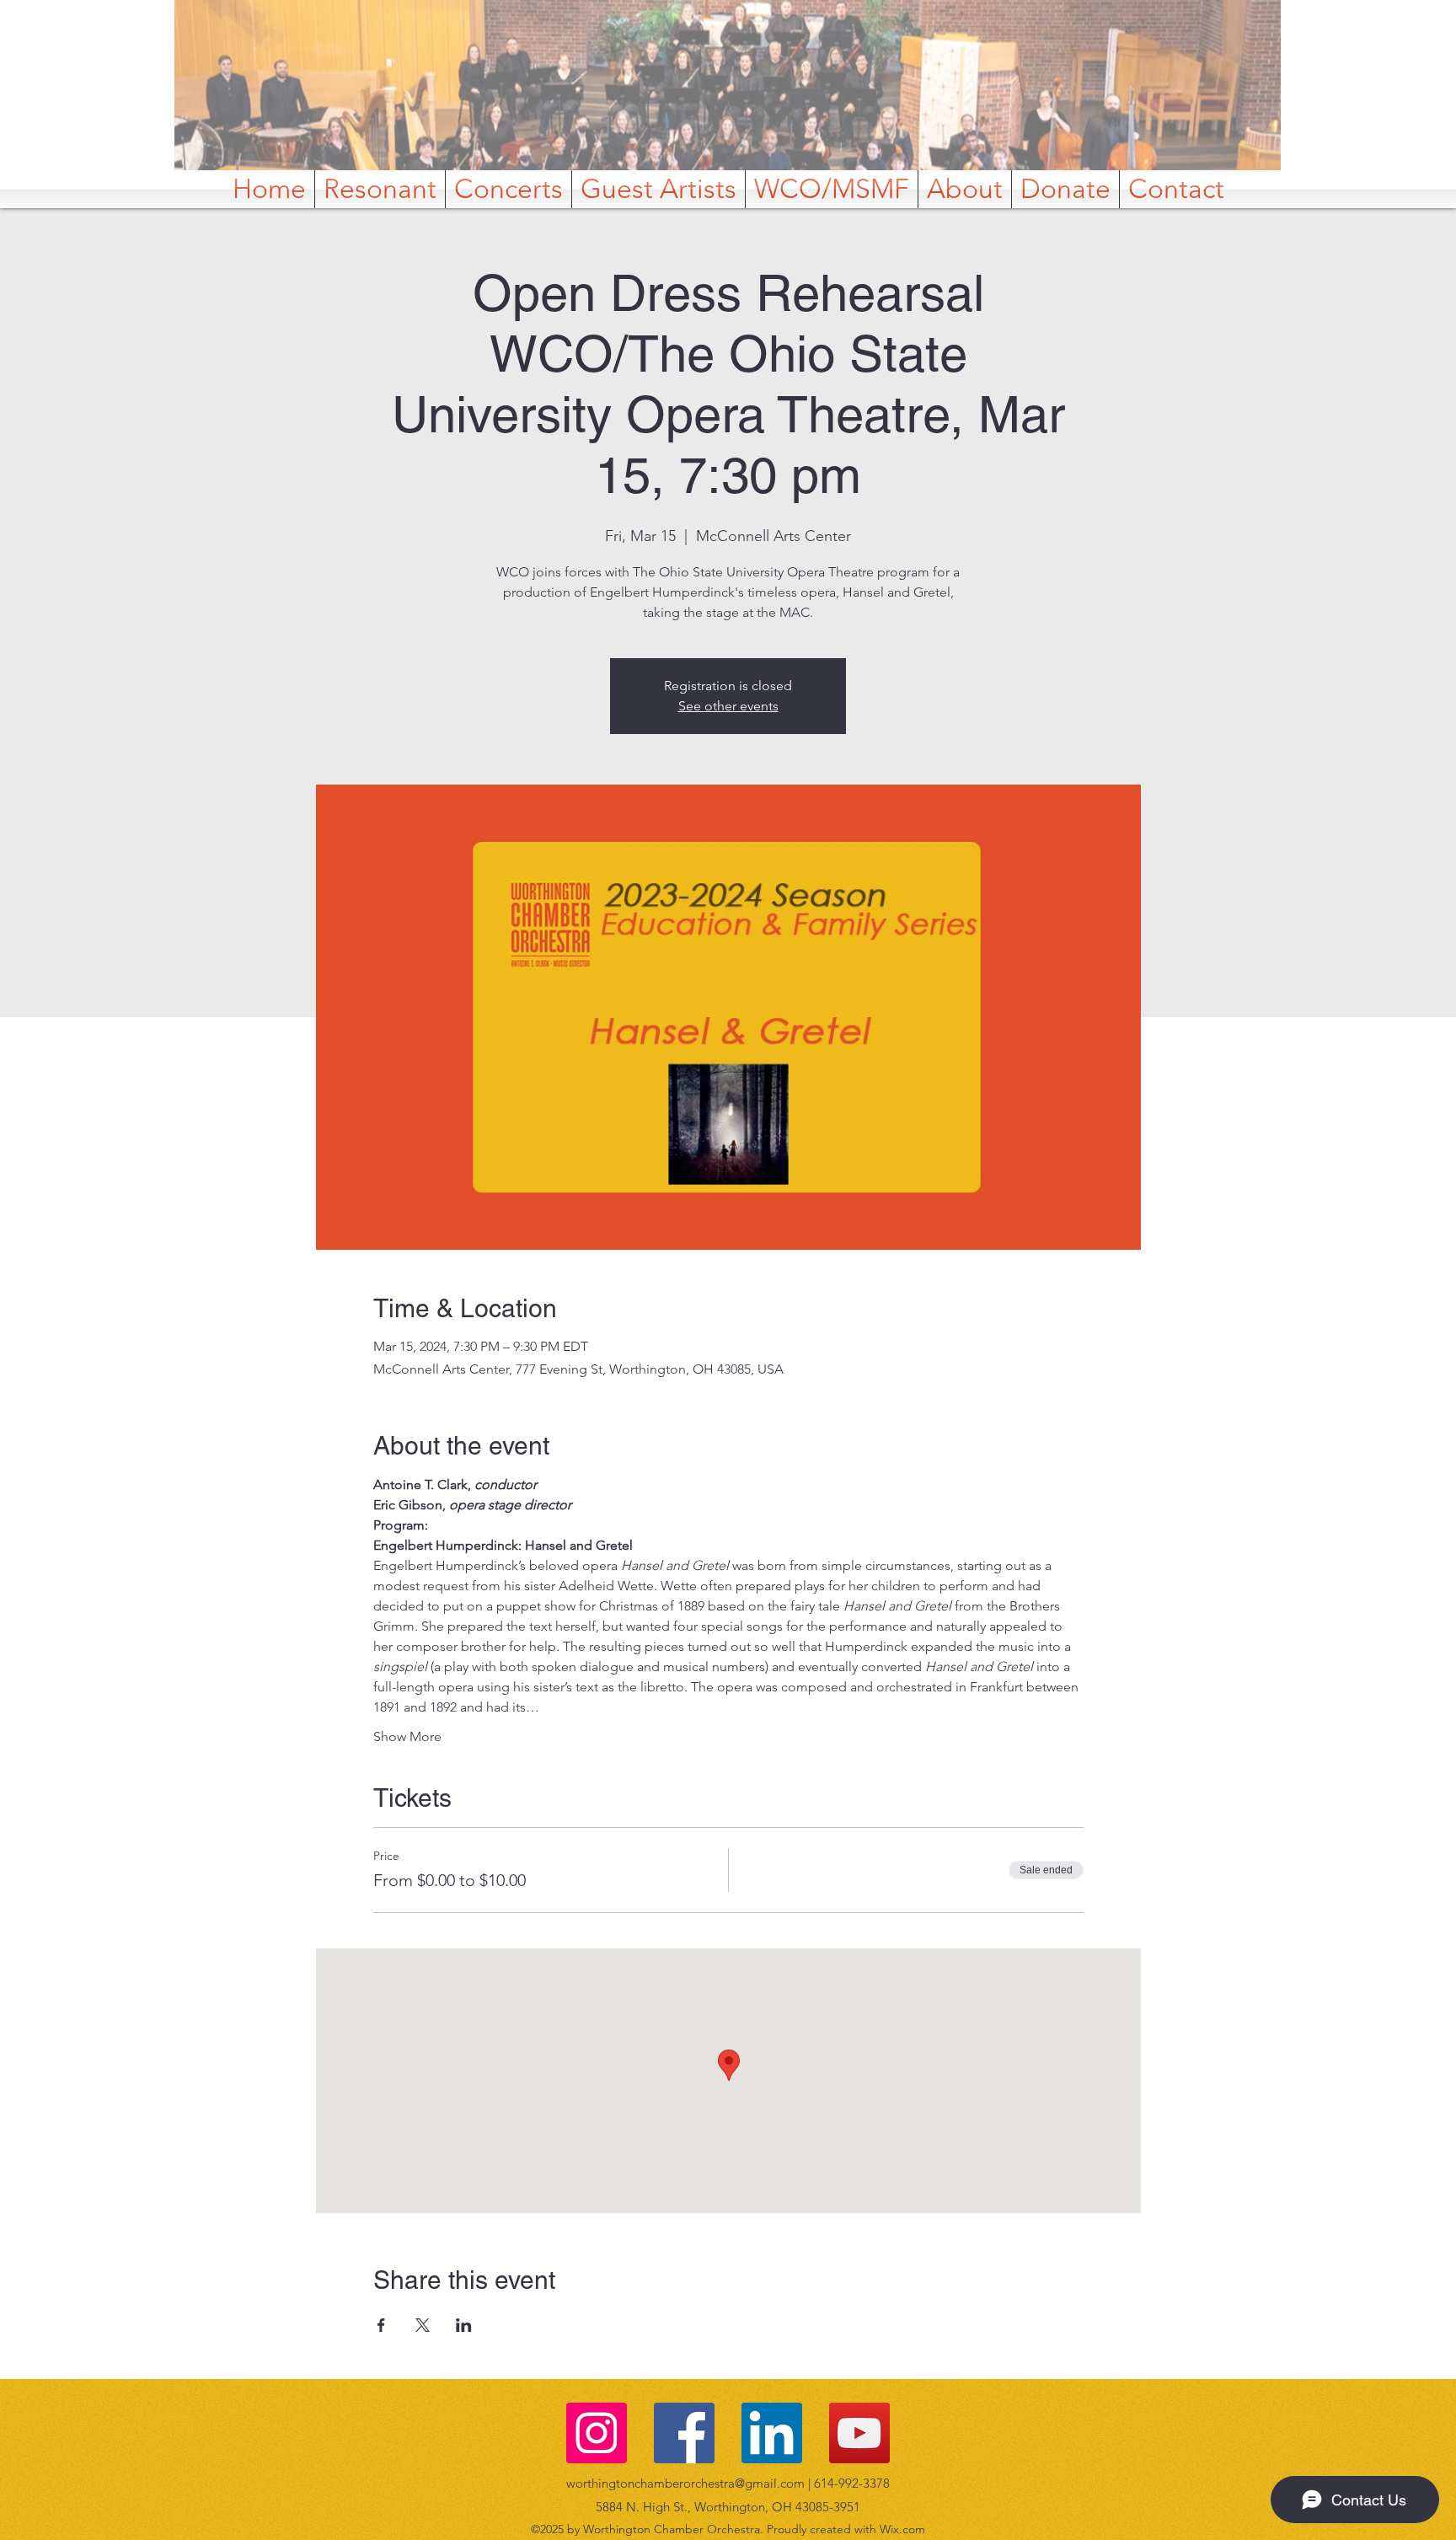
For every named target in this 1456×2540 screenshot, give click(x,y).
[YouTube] (859, 2433)
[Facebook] (684, 2433)
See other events (728, 706)
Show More (407, 1736)
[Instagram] (597, 2433)
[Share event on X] (423, 2325)
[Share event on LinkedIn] (464, 2325)
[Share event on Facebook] (381, 2325)
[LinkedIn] (772, 2433)
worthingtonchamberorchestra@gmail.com (685, 2483)
